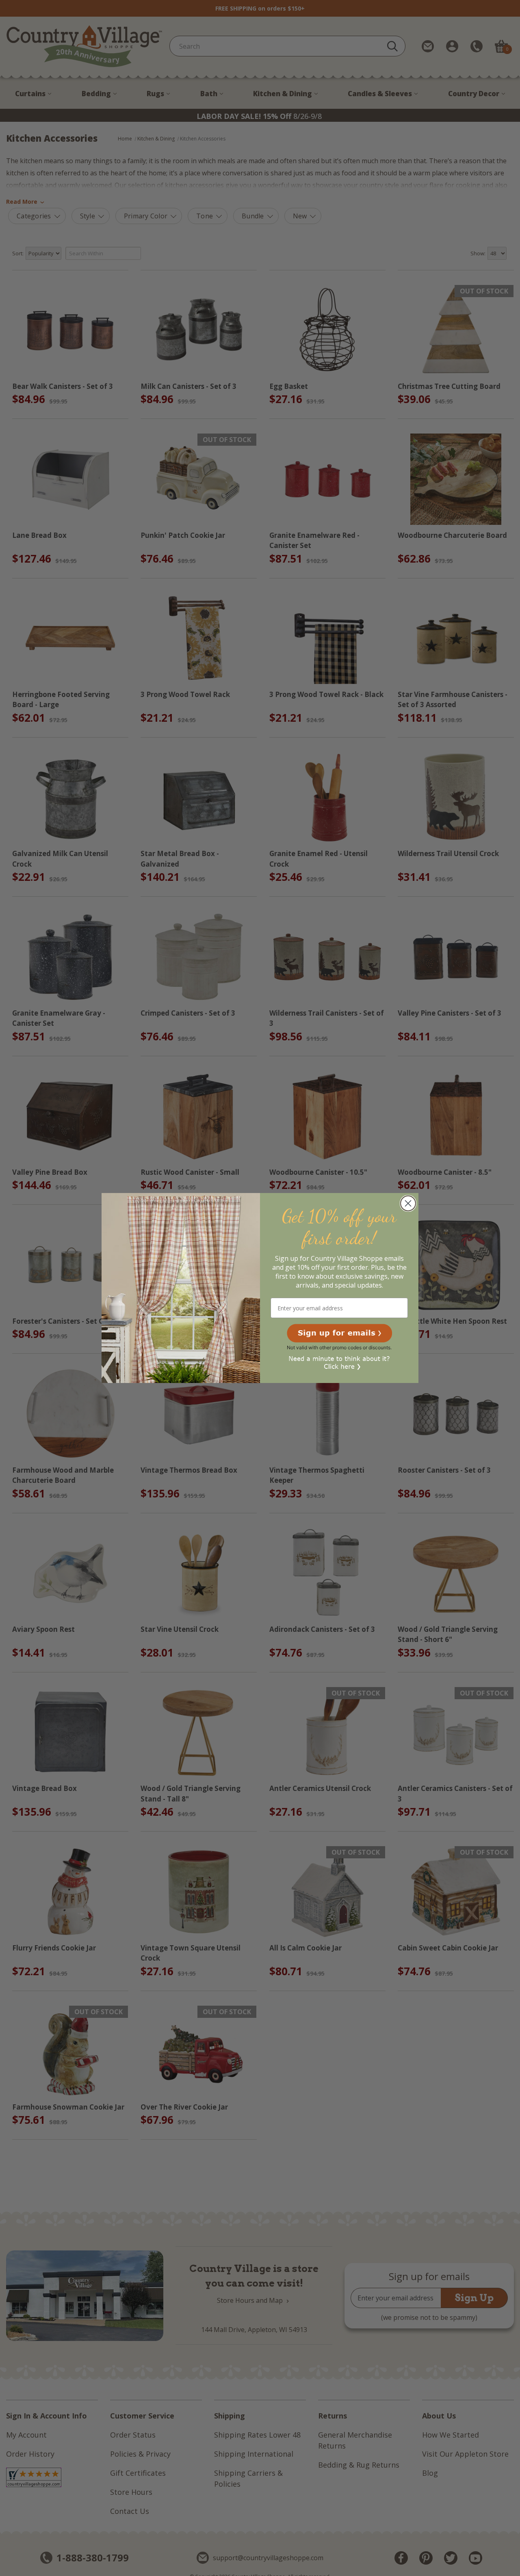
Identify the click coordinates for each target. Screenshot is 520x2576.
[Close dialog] (408, 1203)
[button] (339, 1333)
